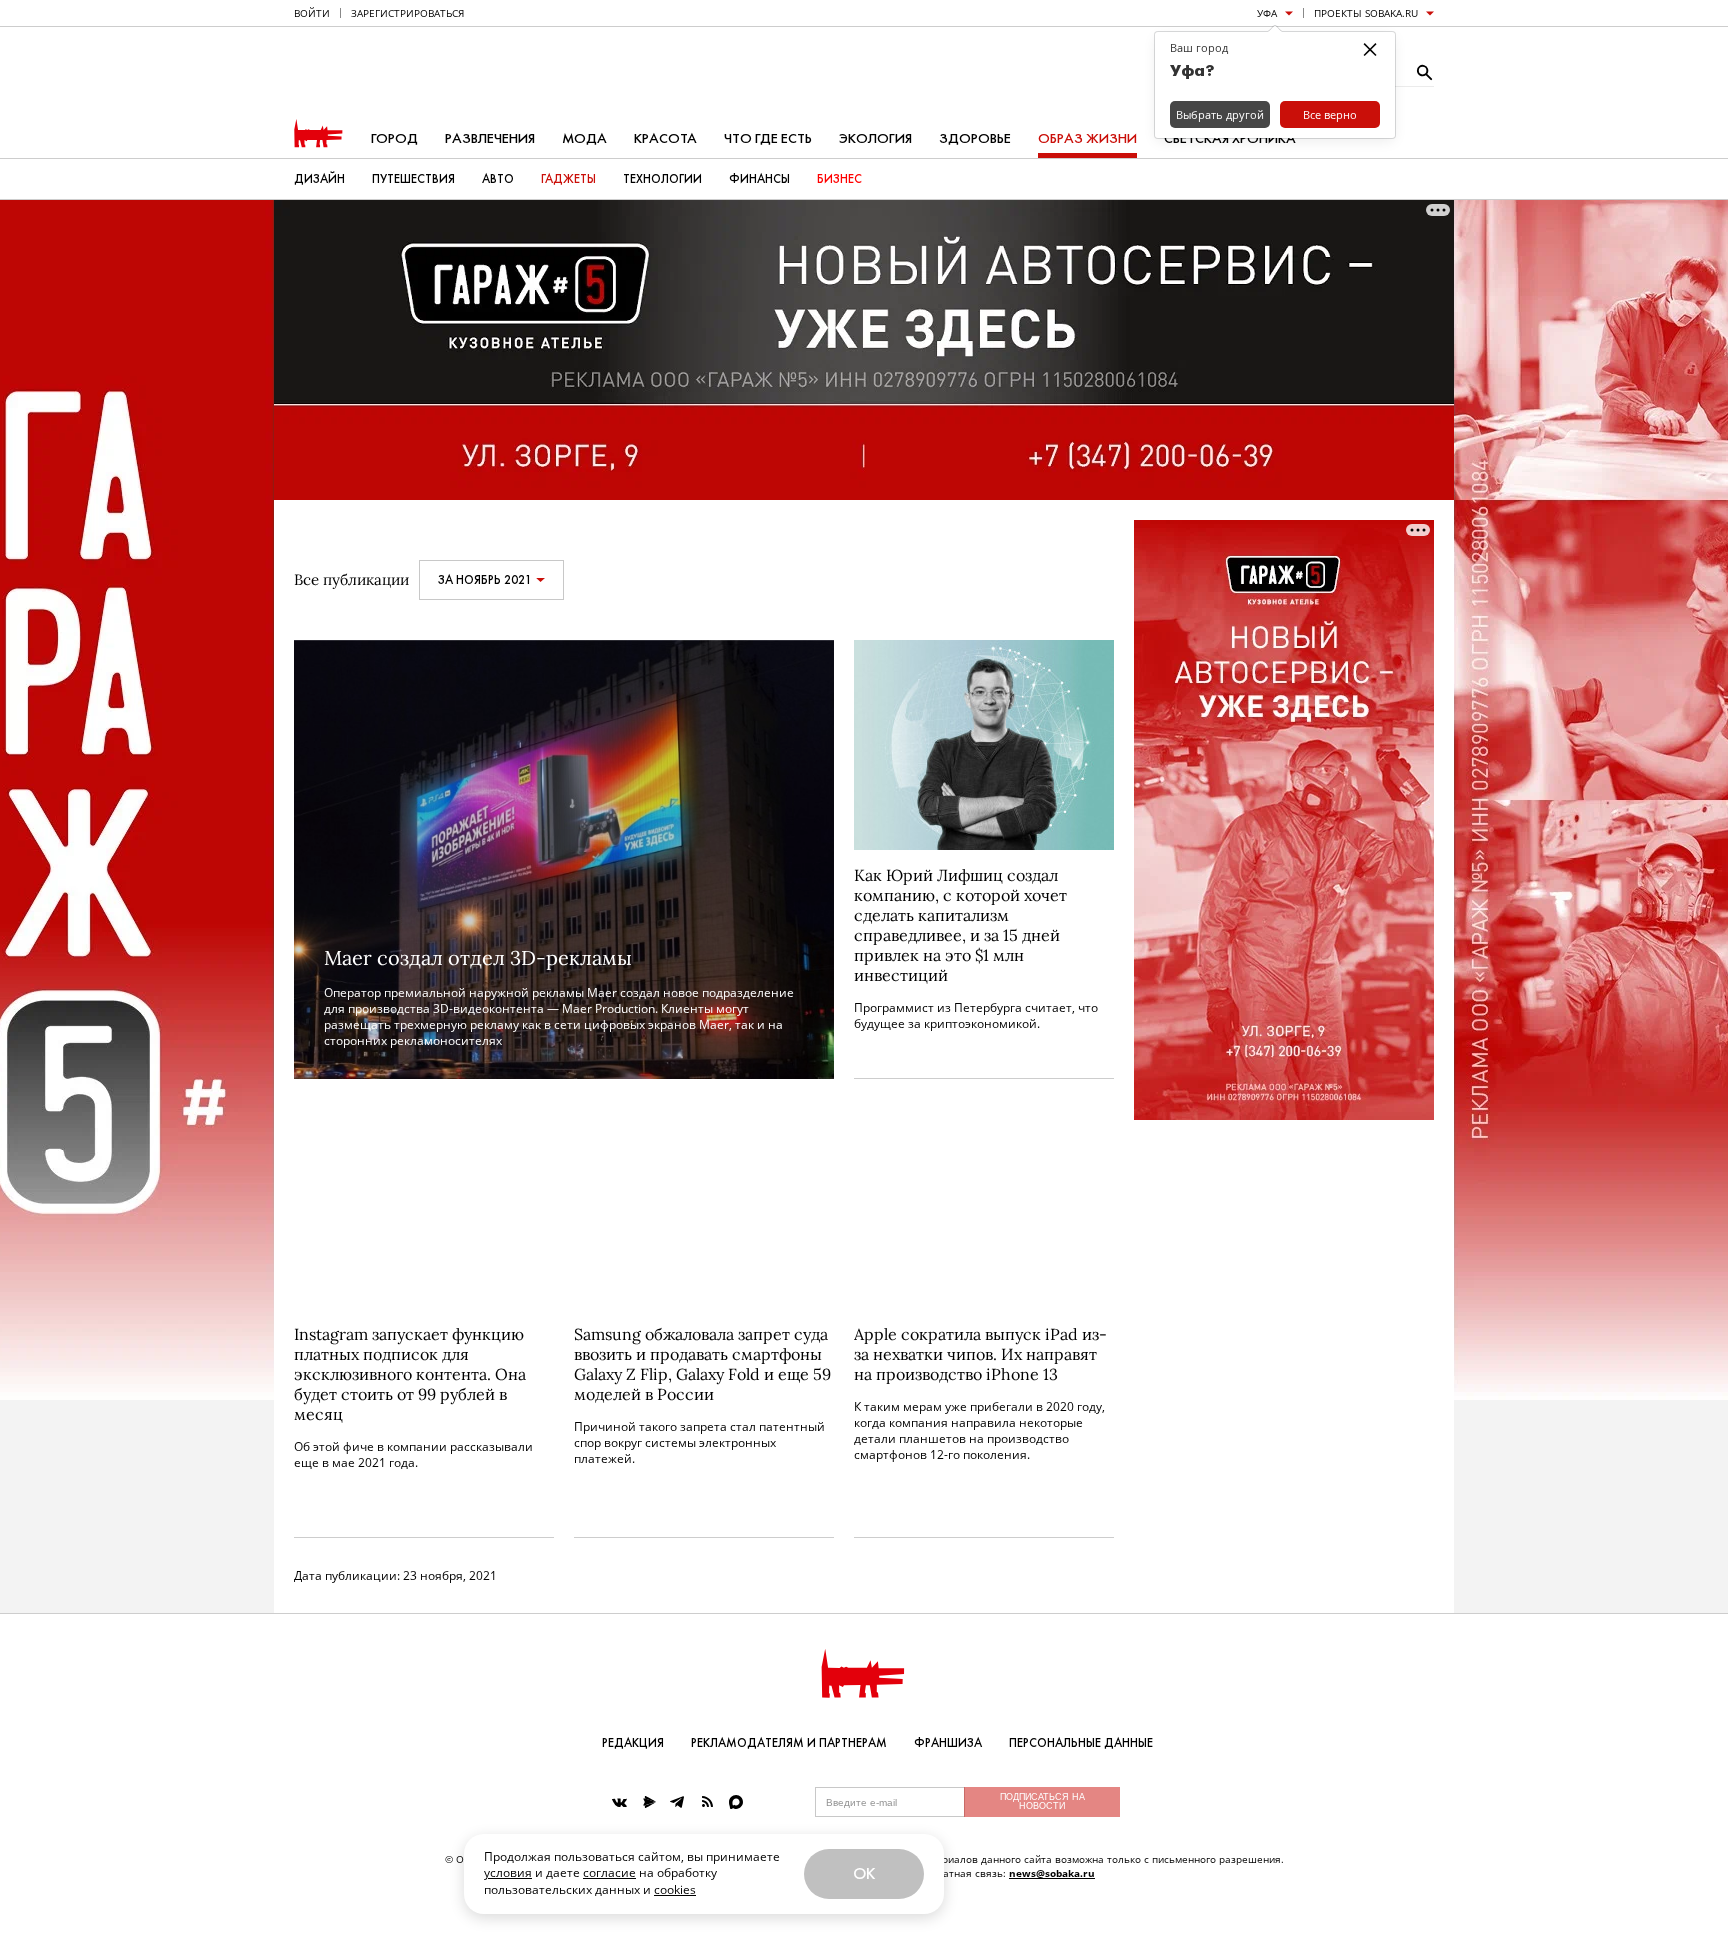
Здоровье (975, 138)
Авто (498, 179)
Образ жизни (1087, 138)
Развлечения (490, 138)
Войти (312, 13)
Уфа (1267, 13)
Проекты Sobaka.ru (1366, 13)
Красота (665, 138)
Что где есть (768, 138)
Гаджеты (568, 179)
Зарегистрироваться (407, 13)
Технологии (662, 179)
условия (508, 1872)
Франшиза (948, 1743)
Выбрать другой (1220, 114)
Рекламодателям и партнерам (789, 1743)
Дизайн (319, 179)
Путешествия (413, 179)
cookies (675, 1889)
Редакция (633, 1743)
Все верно (1330, 114)
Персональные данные (1081, 1743)
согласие (609, 1872)
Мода (584, 138)
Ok (864, 1873)
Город (394, 138)
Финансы (759, 179)
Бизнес (839, 179)
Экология (875, 138)
